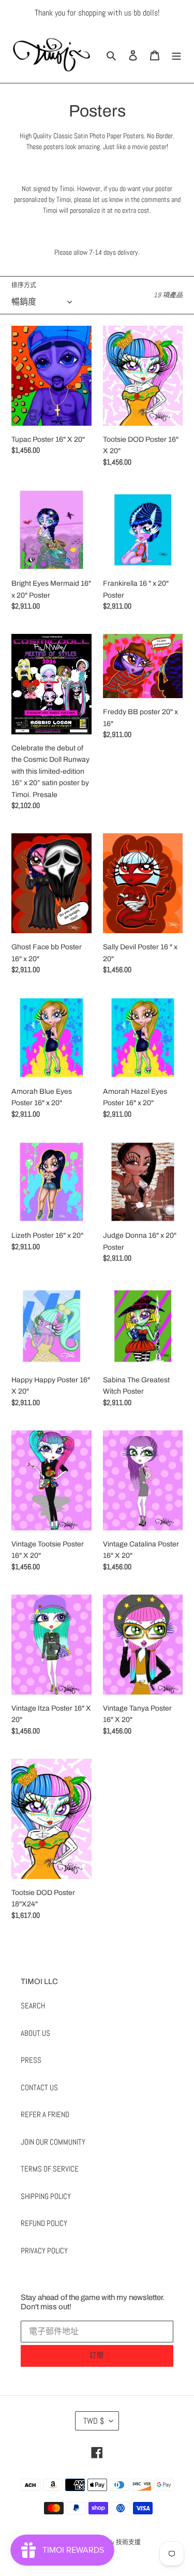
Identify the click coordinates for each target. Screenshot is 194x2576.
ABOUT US (35, 2033)
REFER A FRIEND (45, 2114)
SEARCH (33, 2006)
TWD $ (94, 2421)
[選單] (176, 55)
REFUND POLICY (44, 2223)
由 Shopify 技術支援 (115, 2542)
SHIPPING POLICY (46, 2196)
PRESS (31, 2060)
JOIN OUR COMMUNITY (53, 2142)
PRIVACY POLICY (44, 2251)
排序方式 (24, 285)
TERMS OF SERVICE (50, 2169)
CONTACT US (39, 2087)
